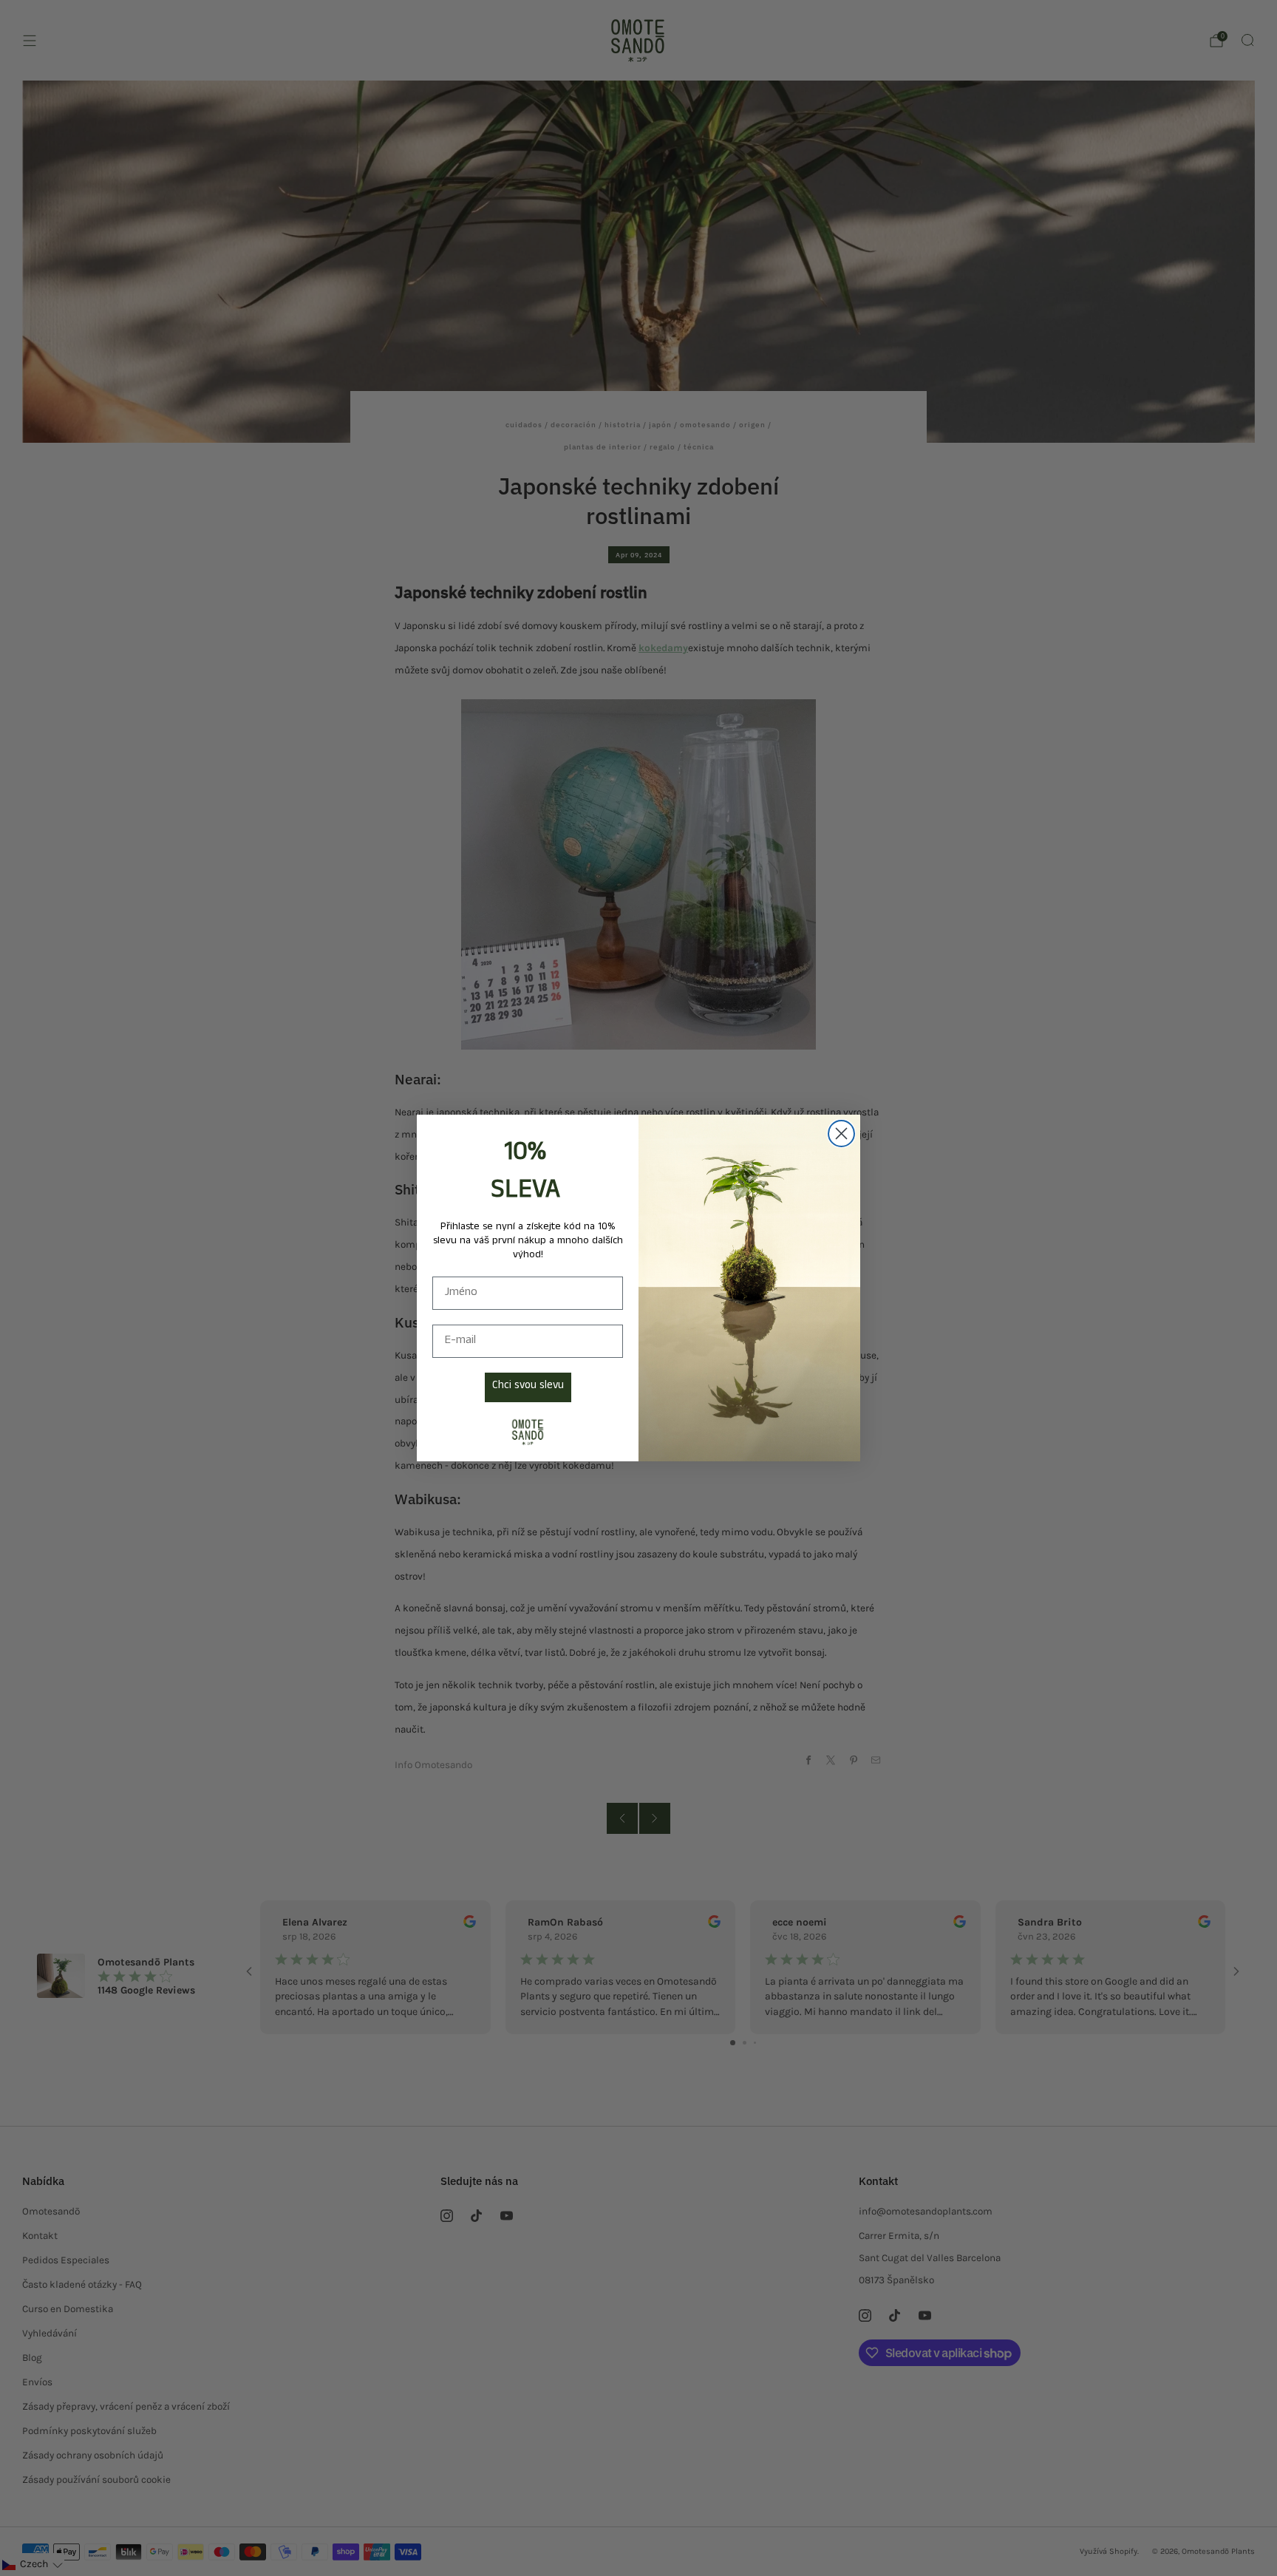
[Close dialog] (841, 1134)
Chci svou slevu (528, 1387)
